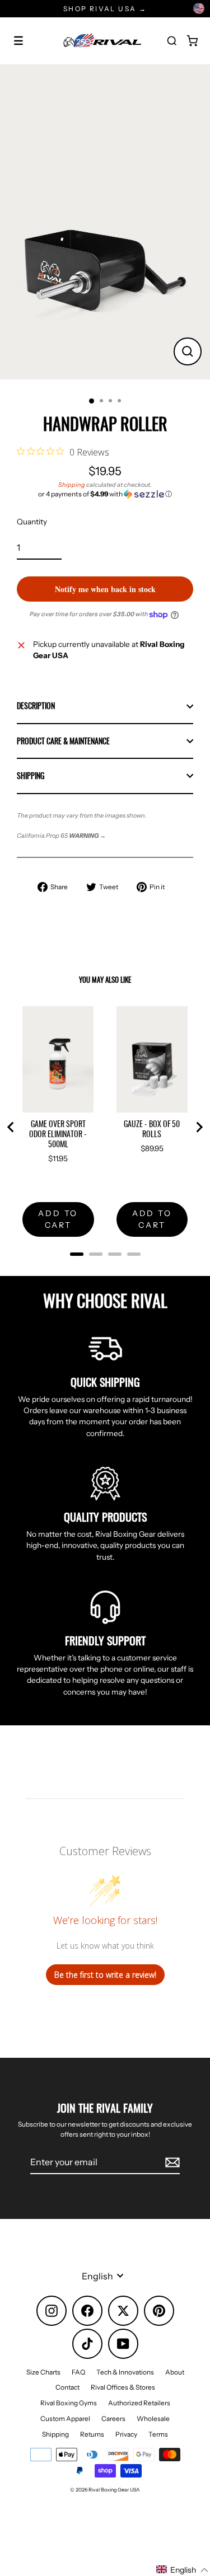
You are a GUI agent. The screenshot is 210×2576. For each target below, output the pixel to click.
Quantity (32, 522)
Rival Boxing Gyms (69, 2403)
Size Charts (43, 2372)
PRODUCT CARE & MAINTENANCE (63, 741)
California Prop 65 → (61, 836)
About (175, 2372)
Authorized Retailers (139, 2403)
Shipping (72, 485)
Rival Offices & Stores (123, 2387)
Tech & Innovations (125, 2372)
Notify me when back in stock (105, 589)
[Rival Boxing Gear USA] (102, 41)
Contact (67, 2387)
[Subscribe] (171, 2162)
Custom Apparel (65, 2418)
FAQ (78, 2372)
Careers (113, 2418)
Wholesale (153, 2418)
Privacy (126, 2434)
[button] (105, 494)
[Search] (172, 41)
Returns (92, 2434)
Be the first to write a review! (105, 1975)
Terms (158, 2434)
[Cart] (192, 41)
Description (36, 706)
